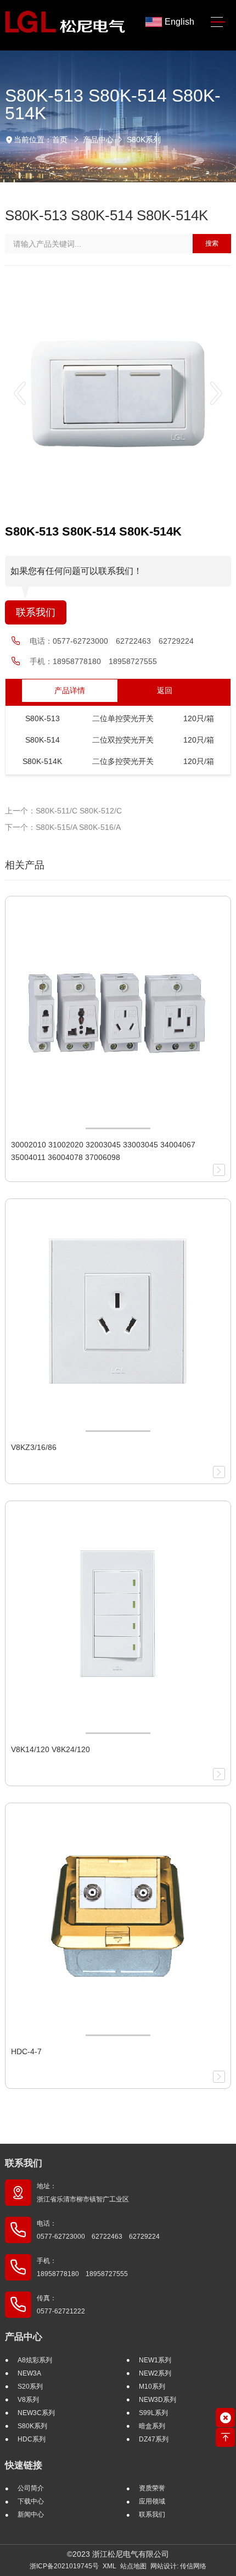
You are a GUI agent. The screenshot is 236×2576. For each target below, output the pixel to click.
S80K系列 (144, 140)
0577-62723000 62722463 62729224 (123, 641)
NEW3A (29, 2373)
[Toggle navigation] (218, 22)
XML (109, 2566)
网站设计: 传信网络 (178, 2566)
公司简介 (31, 2488)
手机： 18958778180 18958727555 (82, 2267)
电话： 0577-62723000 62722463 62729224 (98, 2230)
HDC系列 (32, 2439)
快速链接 (24, 2465)
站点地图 (133, 2566)
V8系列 (28, 2400)
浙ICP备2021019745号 (64, 2566)
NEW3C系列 (36, 2413)
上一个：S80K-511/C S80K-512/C (63, 811)
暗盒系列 (152, 2426)
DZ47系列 (154, 2439)
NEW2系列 (155, 2373)
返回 (165, 690)
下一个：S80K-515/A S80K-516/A (63, 827)
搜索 (212, 243)
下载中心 (31, 2501)
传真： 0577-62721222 (61, 2305)
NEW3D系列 (158, 2400)
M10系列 (152, 2387)
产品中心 (98, 140)
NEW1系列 (155, 2360)
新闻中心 (31, 2514)
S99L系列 (153, 2413)
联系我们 (36, 612)
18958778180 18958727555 (105, 661)
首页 (60, 140)
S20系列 (30, 2387)
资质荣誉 (152, 2488)
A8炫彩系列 (35, 2360)
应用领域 (152, 2501)
